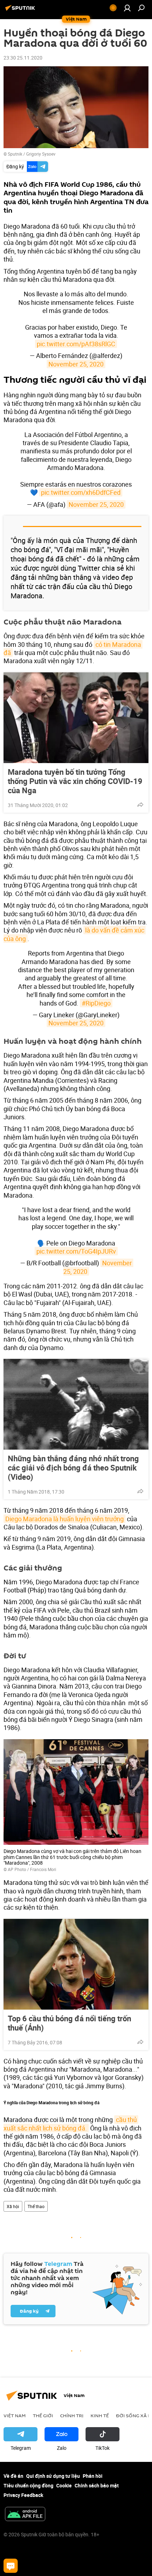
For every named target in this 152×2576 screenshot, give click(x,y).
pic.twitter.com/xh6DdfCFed (81, 492)
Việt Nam (15, 2415)
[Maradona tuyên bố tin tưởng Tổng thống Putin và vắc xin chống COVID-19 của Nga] (76, 718)
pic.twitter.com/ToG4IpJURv (76, 1251)
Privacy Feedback (23, 2495)
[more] (140, 805)
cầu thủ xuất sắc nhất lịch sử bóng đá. (71, 2124)
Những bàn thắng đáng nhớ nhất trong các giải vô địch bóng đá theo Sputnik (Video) (73, 1468)
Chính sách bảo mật (97, 2485)
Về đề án (13, 2476)
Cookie (64, 2485)
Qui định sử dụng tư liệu (53, 2476)
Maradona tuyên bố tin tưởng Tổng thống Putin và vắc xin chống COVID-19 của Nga (75, 781)
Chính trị (72, 2415)
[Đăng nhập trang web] (127, 8)
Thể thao (36, 2206)
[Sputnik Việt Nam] (21, 10)
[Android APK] (25, 2515)
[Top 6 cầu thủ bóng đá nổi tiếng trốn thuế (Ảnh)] (76, 1964)
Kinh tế (100, 2415)
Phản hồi (93, 2476)
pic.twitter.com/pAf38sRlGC (76, 344)
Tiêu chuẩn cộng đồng (28, 2485)
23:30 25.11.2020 (23, 58)
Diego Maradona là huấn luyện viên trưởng (65, 1519)
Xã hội (13, 2206)
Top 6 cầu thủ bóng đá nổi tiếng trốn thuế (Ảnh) (69, 2023)
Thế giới (43, 2415)
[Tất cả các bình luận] (11, 2566)
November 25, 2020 (76, 364)
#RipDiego (96, 1003)
